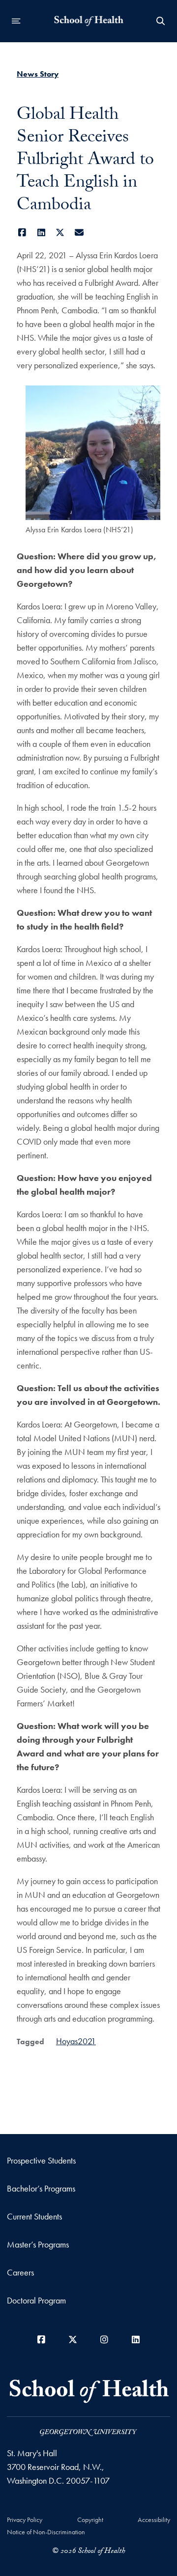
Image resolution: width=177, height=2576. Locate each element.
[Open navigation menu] (16, 21)
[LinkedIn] (42, 233)
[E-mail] (79, 233)
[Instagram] (104, 2340)
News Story (38, 74)
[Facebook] (22, 233)
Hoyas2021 (76, 2041)
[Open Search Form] (161, 21)
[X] (60, 233)
